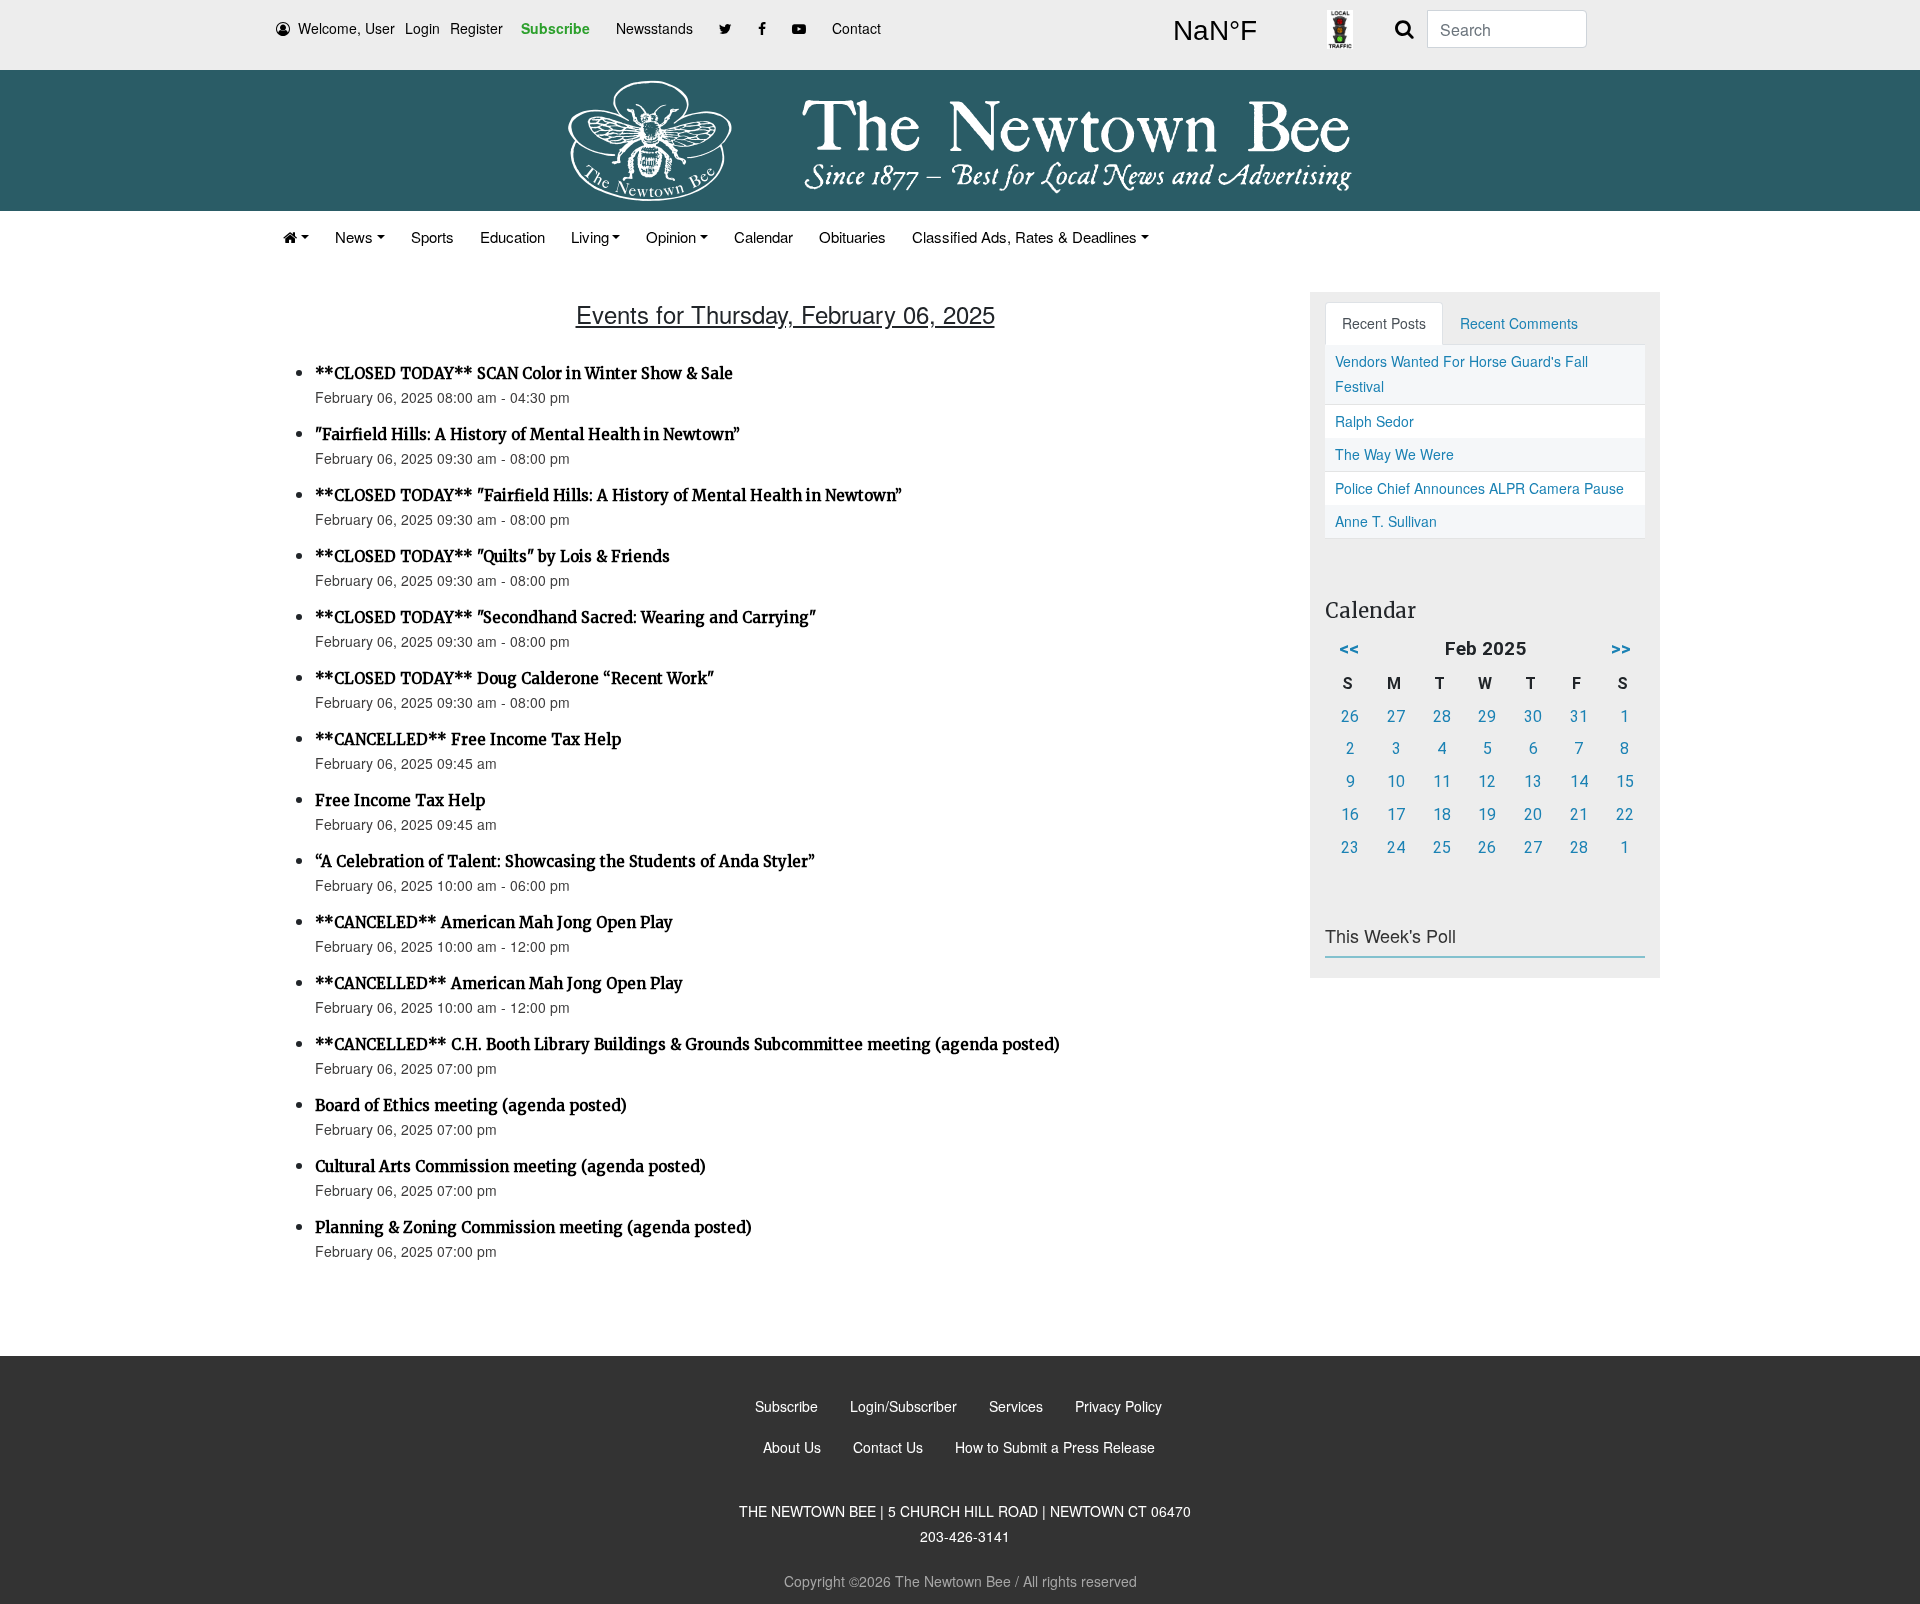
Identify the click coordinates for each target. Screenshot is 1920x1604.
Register (476, 28)
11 (1442, 781)
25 (1442, 847)
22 (1625, 814)
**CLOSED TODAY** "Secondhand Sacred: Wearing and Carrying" (565, 617)
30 (1533, 716)
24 (1396, 847)
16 (1350, 814)
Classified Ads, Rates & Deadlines (1024, 236)
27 (1396, 716)
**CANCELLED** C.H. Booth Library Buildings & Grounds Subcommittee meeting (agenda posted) (687, 1044)
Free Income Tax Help (400, 800)
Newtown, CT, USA (1215, 31)
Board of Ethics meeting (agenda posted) (471, 1105)
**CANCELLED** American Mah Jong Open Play (499, 983)
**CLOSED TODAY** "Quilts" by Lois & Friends (492, 556)
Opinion (671, 236)
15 (1625, 781)
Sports (432, 236)
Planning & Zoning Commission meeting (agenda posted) (533, 1227)
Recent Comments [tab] (1519, 323)
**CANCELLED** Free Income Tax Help (468, 739)
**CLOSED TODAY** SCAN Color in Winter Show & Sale (524, 373)
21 (1579, 814)
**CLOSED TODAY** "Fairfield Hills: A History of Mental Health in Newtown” (608, 495)
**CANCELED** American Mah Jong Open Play (494, 922)
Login (422, 28)
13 (1533, 781)
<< (1349, 648)
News (354, 236)
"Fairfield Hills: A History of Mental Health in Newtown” (527, 434)
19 (1487, 814)
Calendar (763, 236)
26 (1350, 716)
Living (590, 236)
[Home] (296, 236)
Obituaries (852, 236)
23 (1350, 847)
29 (1487, 716)
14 (1579, 781)
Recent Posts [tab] (1384, 323)
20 (1533, 814)
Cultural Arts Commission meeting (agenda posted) (510, 1166)
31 (1579, 716)
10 (1396, 781)
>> (1621, 648)
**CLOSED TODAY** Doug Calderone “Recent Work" (514, 678)
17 (1396, 814)
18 (1442, 814)
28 (1442, 716)
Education (512, 236)
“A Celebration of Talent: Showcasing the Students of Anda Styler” (565, 861)
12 (1487, 781)
